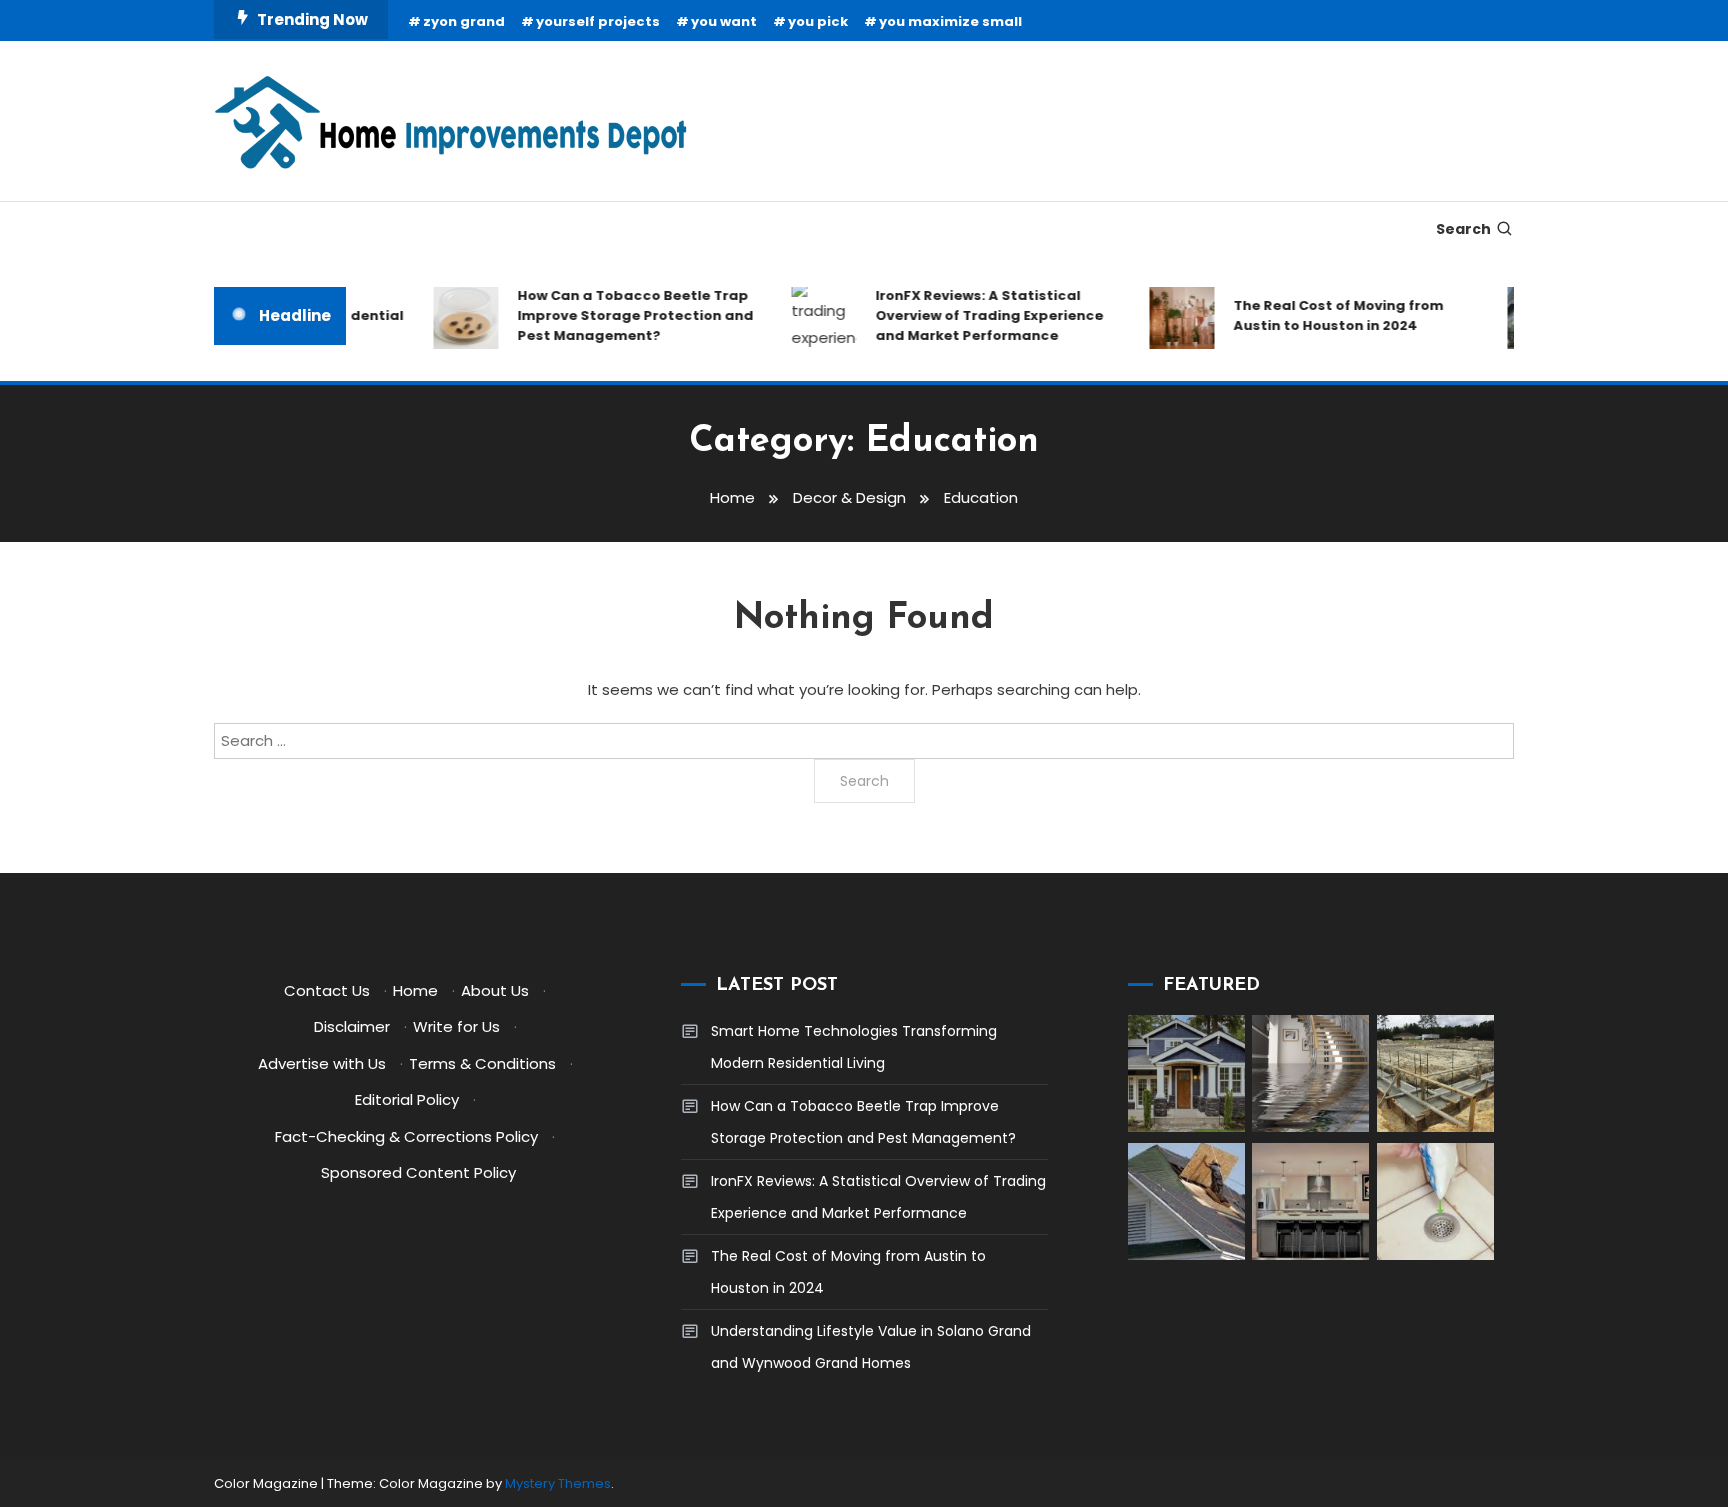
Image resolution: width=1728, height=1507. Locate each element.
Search (1463, 229)
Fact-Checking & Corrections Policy (406, 1136)
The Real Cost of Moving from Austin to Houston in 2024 (1324, 315)
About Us (495, 990)
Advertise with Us (322, 1063)
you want (724, 21)
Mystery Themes (558, 1483)
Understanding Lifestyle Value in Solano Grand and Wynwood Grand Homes (871, 1347)
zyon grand (464, 21)
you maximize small (950, 21)
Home (415, 990)
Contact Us (327, 990)
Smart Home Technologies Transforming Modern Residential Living (854, 1047)
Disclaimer (352, 1026)
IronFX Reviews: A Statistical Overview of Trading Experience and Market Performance (975, 315)
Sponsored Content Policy (418, 1172)
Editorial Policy (407, 1099)
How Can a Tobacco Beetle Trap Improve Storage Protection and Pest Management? (621, 315)
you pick (818, 21)
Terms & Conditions (482, 1063)
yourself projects (598, 21)
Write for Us (456, 1026)
